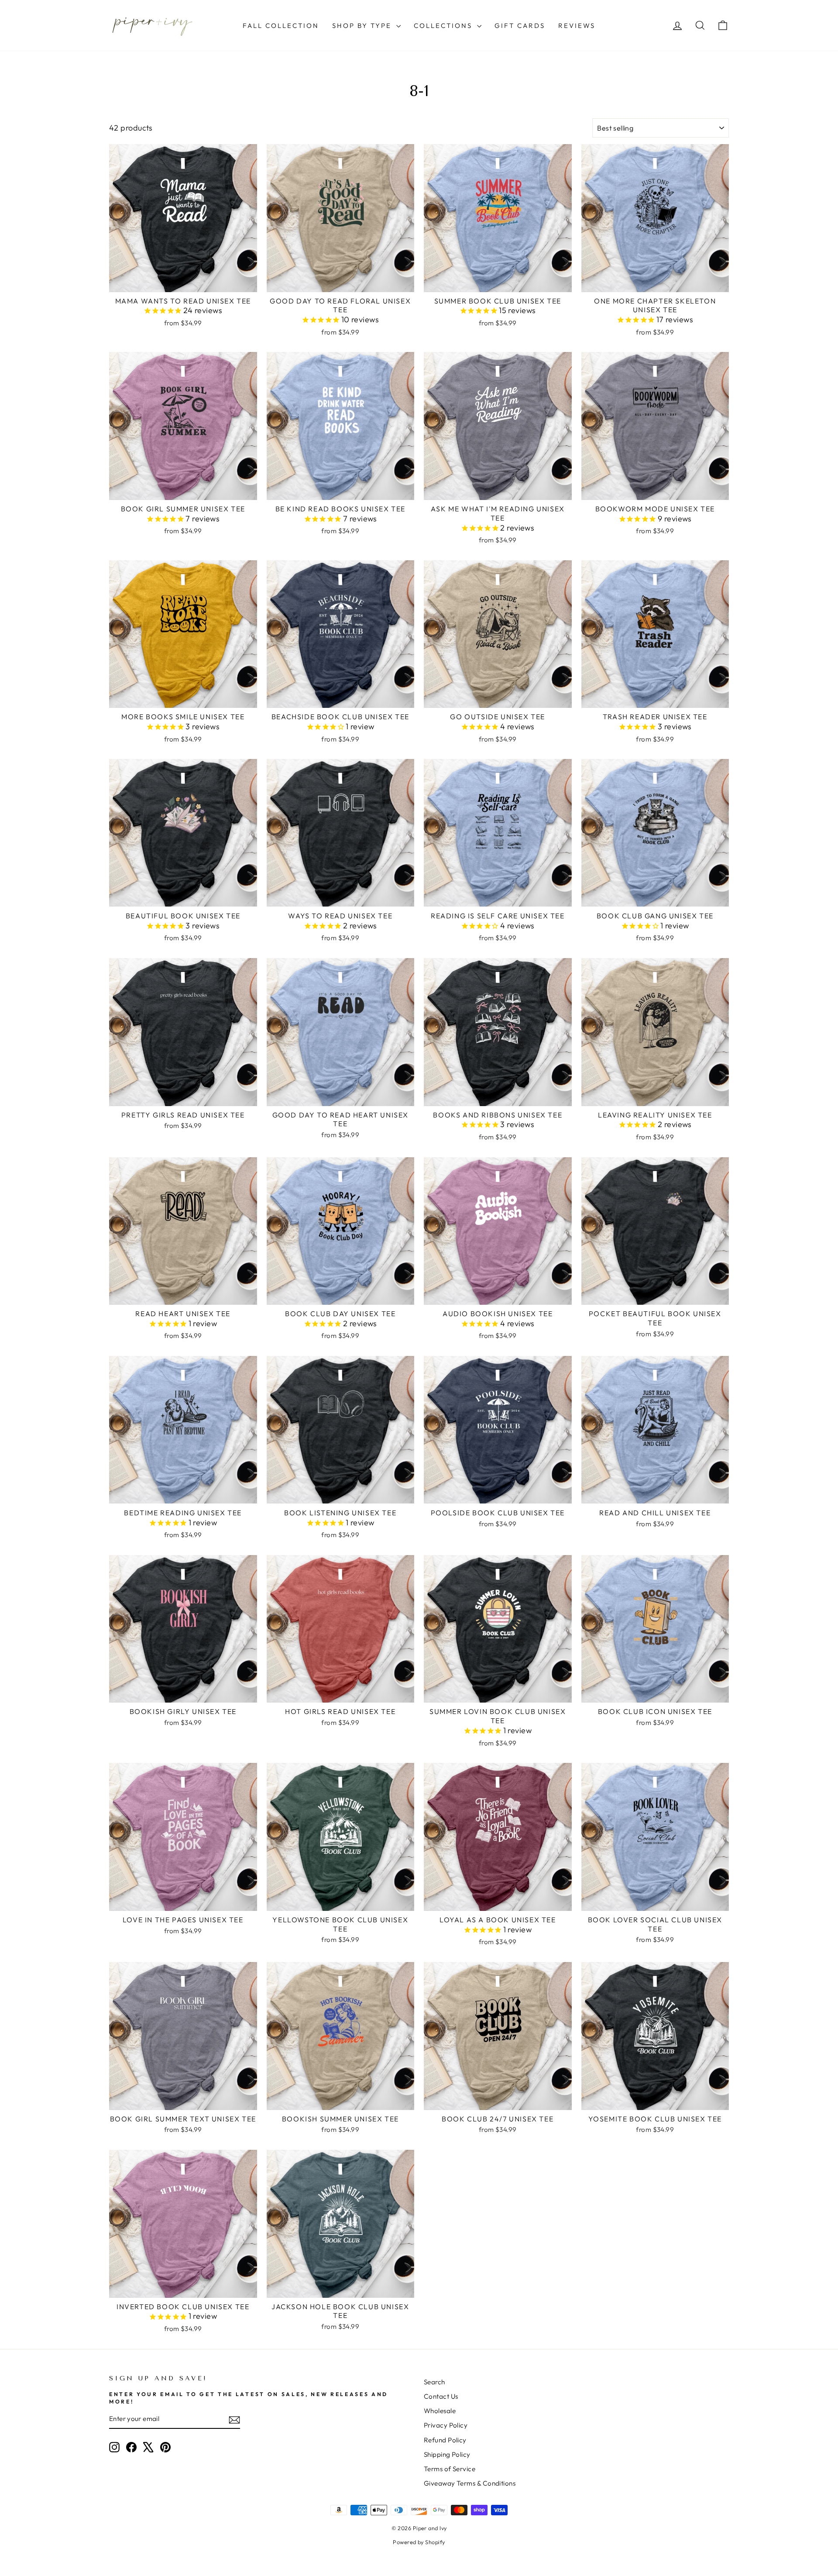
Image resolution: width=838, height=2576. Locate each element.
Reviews (577, 26)
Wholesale (440, 2411)
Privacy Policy (446, 2425)
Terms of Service (450, 2469)
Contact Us (441, 2396)
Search (434, 2382)
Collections (444, 26)
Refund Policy (445, 2440)
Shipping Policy (447, 2454)
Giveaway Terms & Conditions (470, 2483)
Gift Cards (520, 26)
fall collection (281, 26)
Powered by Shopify (419, 2542)
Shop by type (363, 26)
